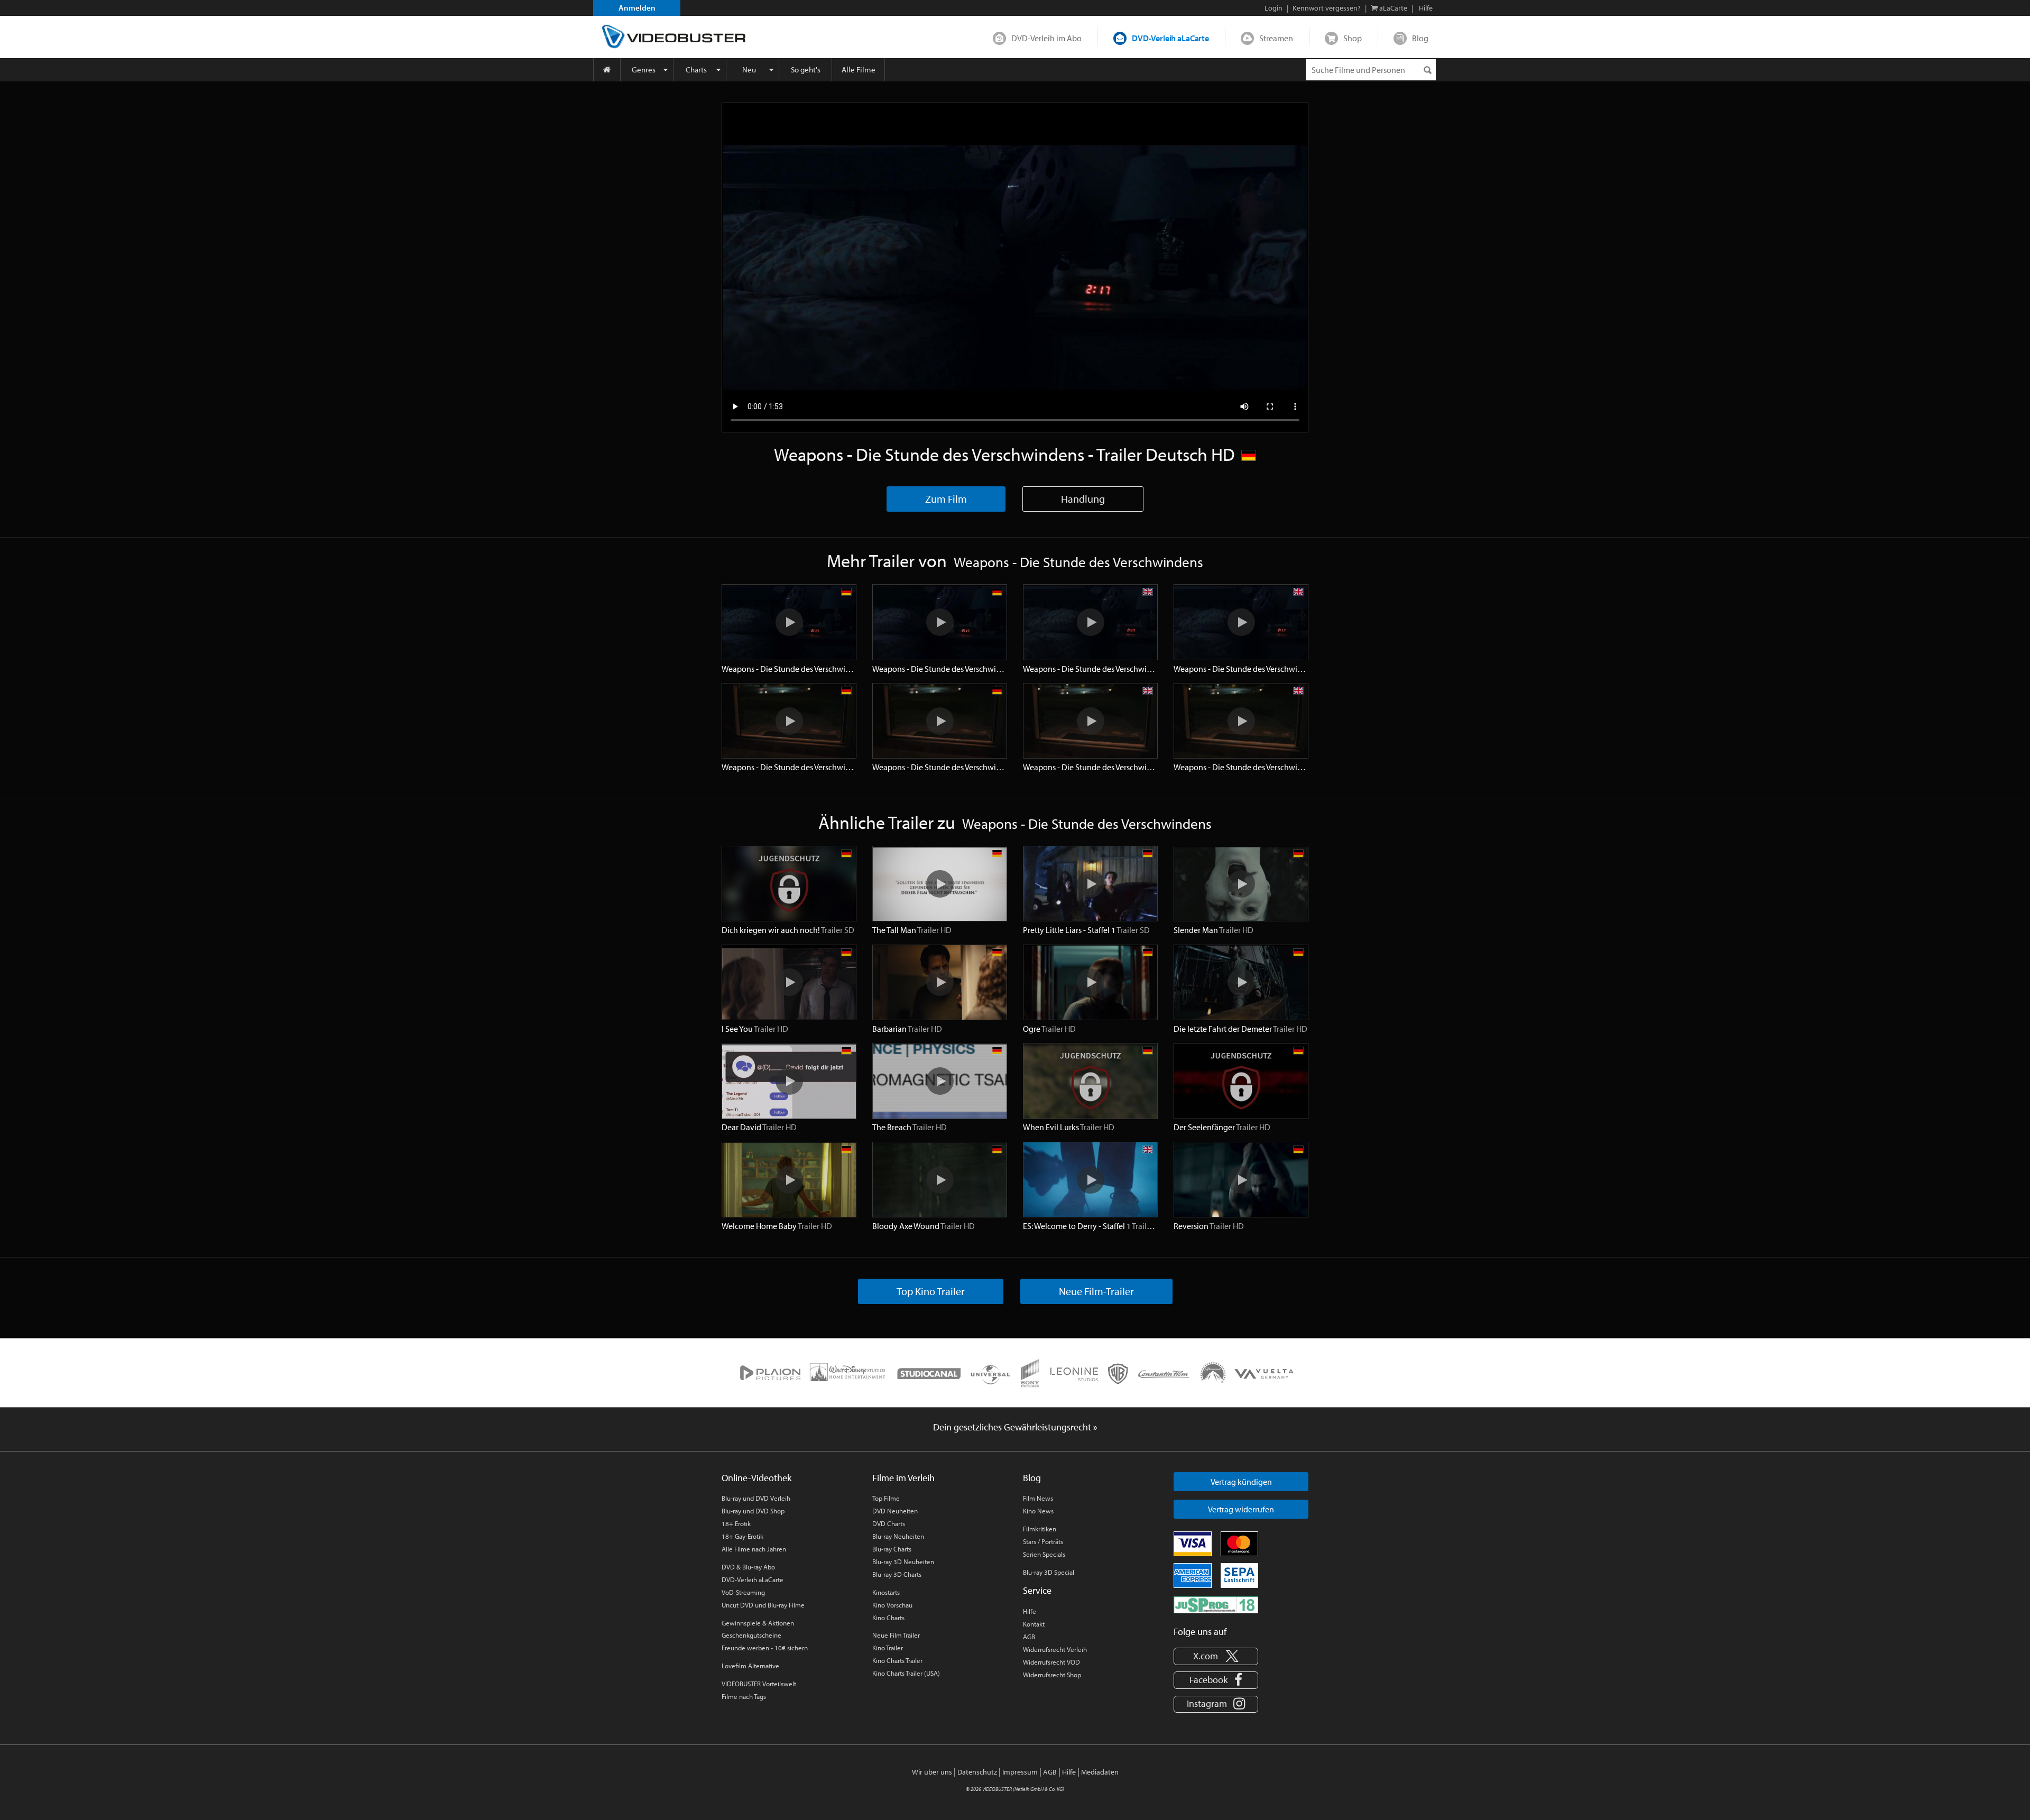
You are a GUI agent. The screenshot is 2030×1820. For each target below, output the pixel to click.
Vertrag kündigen (1241, 1482)
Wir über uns (932, 1772)
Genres (644, 70)
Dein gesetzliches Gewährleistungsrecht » (1015, 1427)
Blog (1420, 38)
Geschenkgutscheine (751, 1635)
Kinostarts (886, 1592)
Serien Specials (1044, 1554)
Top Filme (886, 1498)
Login (1274, 8)
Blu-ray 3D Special (1049, 1572)
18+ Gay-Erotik (742, 1536)
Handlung (1083, 499)
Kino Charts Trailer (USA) (906, 1673)
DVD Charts (889, 1523)
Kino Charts (888, 1618)
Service (1037, 1590)
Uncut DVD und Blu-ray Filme (763, 1605)
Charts (696, 70)
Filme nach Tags (744, 1696)
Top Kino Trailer (931, 1291)
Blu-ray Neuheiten (898, 1536)
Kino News (1038, 1511)
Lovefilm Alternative (750, 1666)
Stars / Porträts (1043, 1541)
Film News (1038, 1498)
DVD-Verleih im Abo (1046, 38)
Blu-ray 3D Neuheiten (903, 1562)
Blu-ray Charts (892, 1549)
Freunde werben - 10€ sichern (765, 1648)
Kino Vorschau (892, 1605)
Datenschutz (977, 1772)
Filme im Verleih (903, 1478)
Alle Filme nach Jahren (754, 1549)
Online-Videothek (756, 1478)
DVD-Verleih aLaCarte (1170, 38)
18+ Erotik (736, 1523)
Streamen (1276, 38)
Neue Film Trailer (896, 1635)
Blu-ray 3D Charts (897, 1574)
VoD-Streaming (743, 1592)
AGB (1029, 1637)
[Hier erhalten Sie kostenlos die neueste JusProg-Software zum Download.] (1216, 1604)
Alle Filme (859, 70)
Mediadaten (1100, 1772)
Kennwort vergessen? (1327, 8)
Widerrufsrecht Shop (1052, 1675)
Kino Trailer (888, 1648)
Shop (1353, 38)
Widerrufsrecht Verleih (1055, 1649)
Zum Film (946, 499)
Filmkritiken (1040, 1529)
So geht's (806, 70)
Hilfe (1030, 1611)
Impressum (1020, 1772)
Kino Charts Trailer (897, 1660)
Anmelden (637, 8)
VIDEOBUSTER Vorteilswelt (759, 1684)
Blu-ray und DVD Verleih (756, 1498)
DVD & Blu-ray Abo (748, 1567)
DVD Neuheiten (895, 1511)
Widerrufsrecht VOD (1051, 1662)
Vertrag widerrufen (1241, 1509)
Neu (749, 70)
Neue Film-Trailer (1096, 1291)
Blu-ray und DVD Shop (753, 1511)
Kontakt (1034, 1624)
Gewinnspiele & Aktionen (758, 1623)
